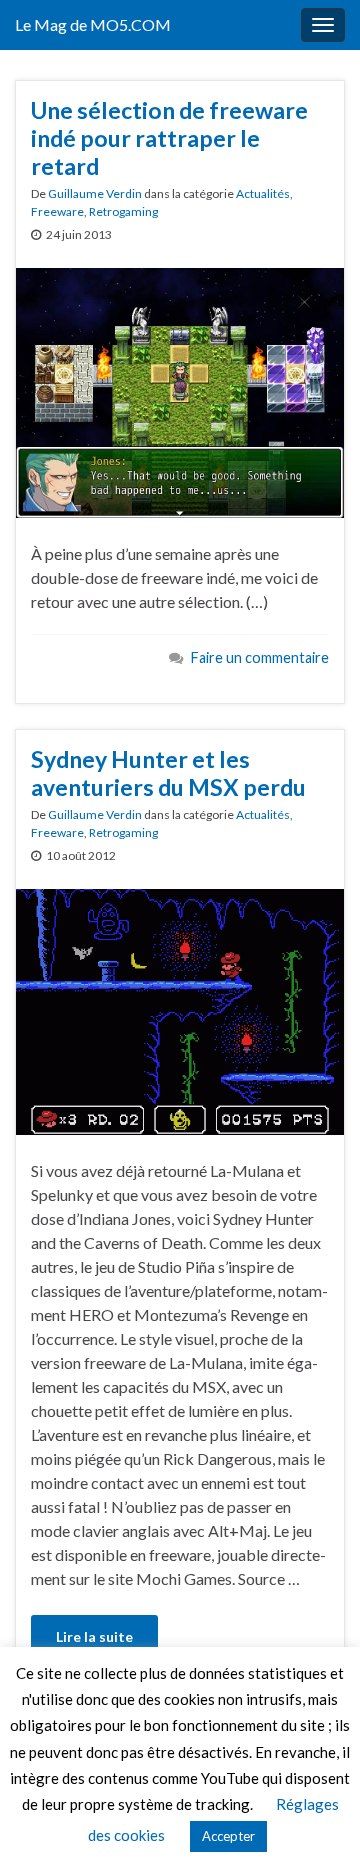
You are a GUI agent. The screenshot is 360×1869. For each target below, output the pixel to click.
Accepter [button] (228, 1836)
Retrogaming (123, 211)
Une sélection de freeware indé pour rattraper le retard (169, 138)
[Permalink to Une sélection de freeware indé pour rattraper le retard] (180, 390)
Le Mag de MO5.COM (93, 24)
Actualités (263, 193)
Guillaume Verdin (95, 193)
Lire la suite (94, 1636)
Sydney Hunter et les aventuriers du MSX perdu (168, 773)
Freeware (57, 211)
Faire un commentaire (260, 657)
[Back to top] (315, 1824)
